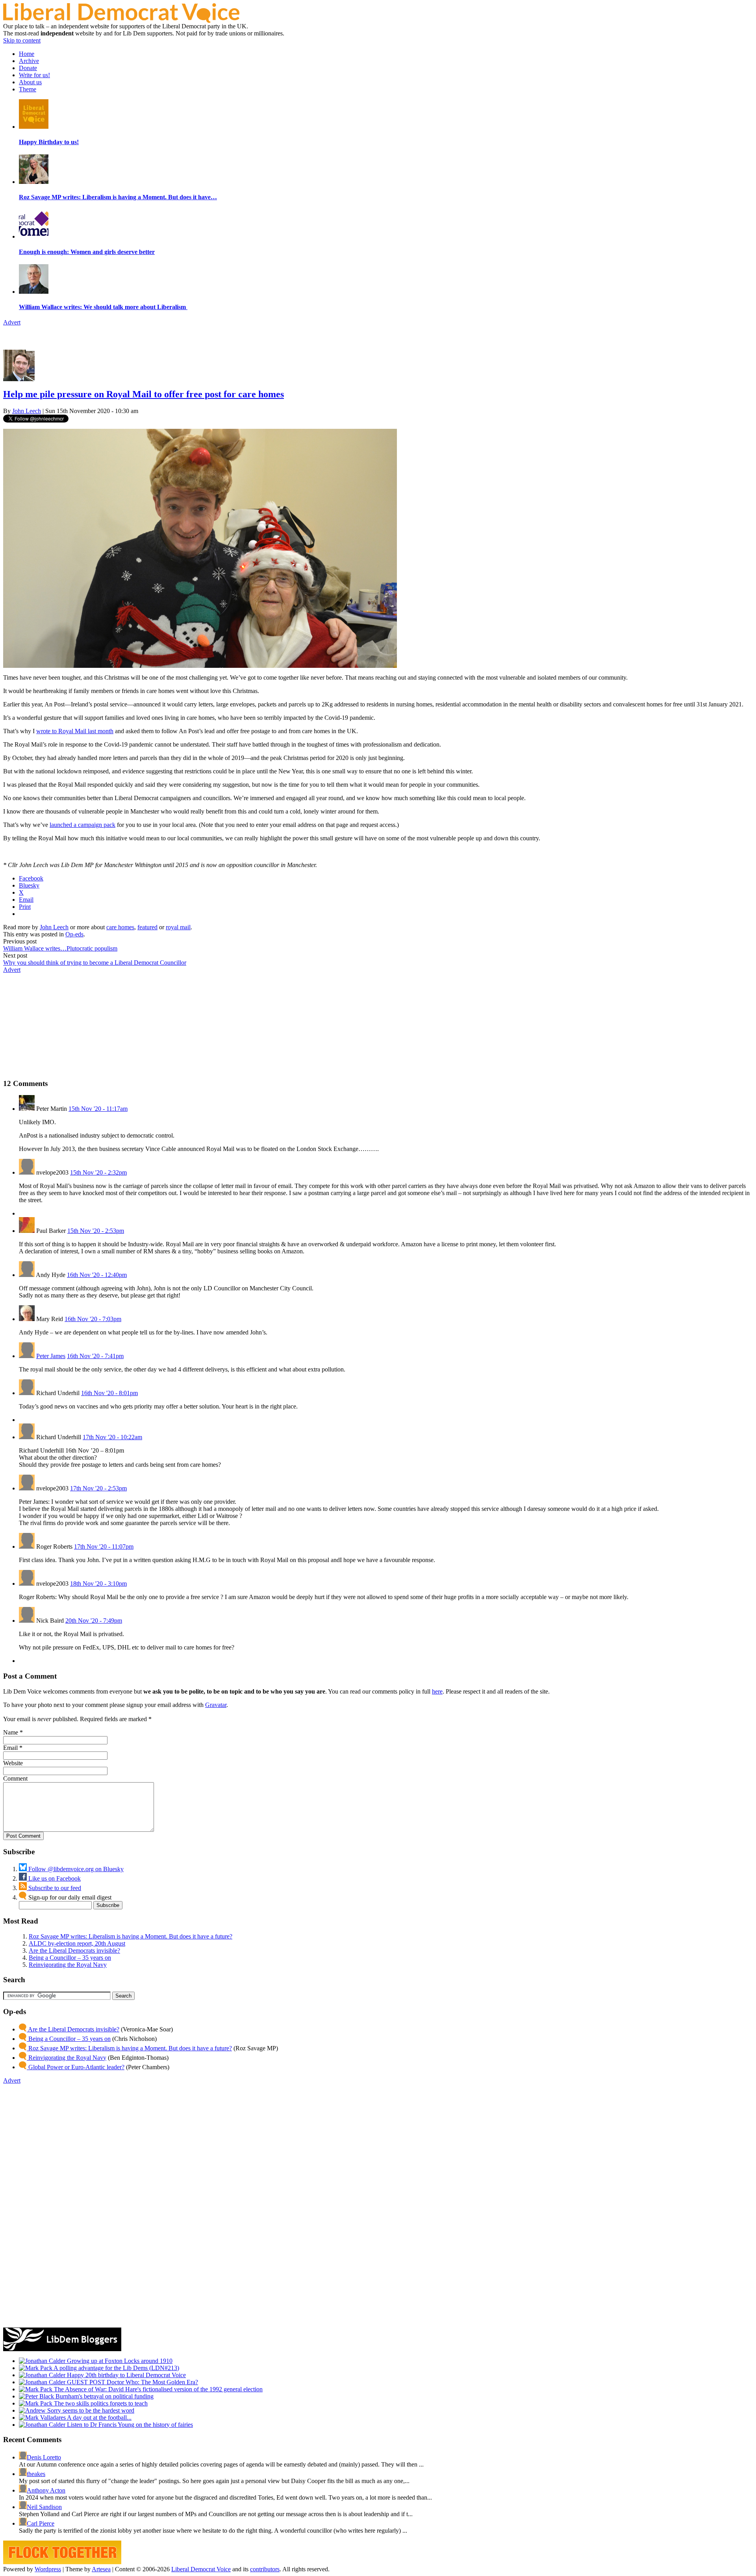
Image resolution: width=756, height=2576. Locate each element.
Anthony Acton (46, 2490)
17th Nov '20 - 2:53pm (98, 1488)
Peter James (51, 1356)
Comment (15, 1778)
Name (11, 1732)
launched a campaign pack (82, 825)
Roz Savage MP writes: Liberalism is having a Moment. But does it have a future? (131, 1936)
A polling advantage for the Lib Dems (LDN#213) (116, 2368)
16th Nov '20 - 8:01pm (109, 1393)
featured (147, 927)
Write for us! (34, 75)
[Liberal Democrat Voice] (121, 21)
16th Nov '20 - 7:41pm (95, 1356)
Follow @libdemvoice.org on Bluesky (75, 1869)
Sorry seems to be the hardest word (90, 2410)
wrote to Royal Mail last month (75, 731)
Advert (12, 322)
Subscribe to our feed (54, 1888)
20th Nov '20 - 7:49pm (94, 1621)
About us (30, 82)
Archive (29, 61)
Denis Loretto (44, 2457)
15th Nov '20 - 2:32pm (98, 1172)
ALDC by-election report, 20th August (77, 1943)
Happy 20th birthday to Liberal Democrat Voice (126, 2375)
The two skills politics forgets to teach (100, 2403)
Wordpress (48, 2569)
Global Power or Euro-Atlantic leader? (76, 2067)
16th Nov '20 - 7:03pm (93, 1319)
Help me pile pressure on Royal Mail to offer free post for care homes (144, 394)
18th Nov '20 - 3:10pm (98, 1584)
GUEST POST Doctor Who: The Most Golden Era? (132, 2382)
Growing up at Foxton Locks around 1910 (119, 2361)
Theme (28, 89)
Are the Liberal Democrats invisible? (74, 1951)
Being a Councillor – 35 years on (70, 1958)
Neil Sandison (44, 2507)
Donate (28, 68)
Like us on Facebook (54, 1878)
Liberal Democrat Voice (201, 2569)
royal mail (178, 927)
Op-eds (74, 934)
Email (10, 1748)
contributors (265, 2569)
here (437, 1691)
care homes (120, 927)
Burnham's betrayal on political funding (104, 2396)
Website (13, 1763)
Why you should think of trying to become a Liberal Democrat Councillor (95, 963)
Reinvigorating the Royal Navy (68, 1965)
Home (27, 54)
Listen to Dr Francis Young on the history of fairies (129, 2425)
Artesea (101, 2569)
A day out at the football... (99, 2418)
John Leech (27, 411)
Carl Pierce (41, 2523)
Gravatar (216, 1705)
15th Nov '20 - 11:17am (98, 1109)
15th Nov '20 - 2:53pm (96, 1231)
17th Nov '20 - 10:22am (112, 1437)
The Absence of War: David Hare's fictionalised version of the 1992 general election (157, 2389)
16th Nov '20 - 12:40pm (97, 1275)
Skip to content (22, 40)
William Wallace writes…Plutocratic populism (60, 948)
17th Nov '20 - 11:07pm (104, 1547)
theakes (36, 2474)
